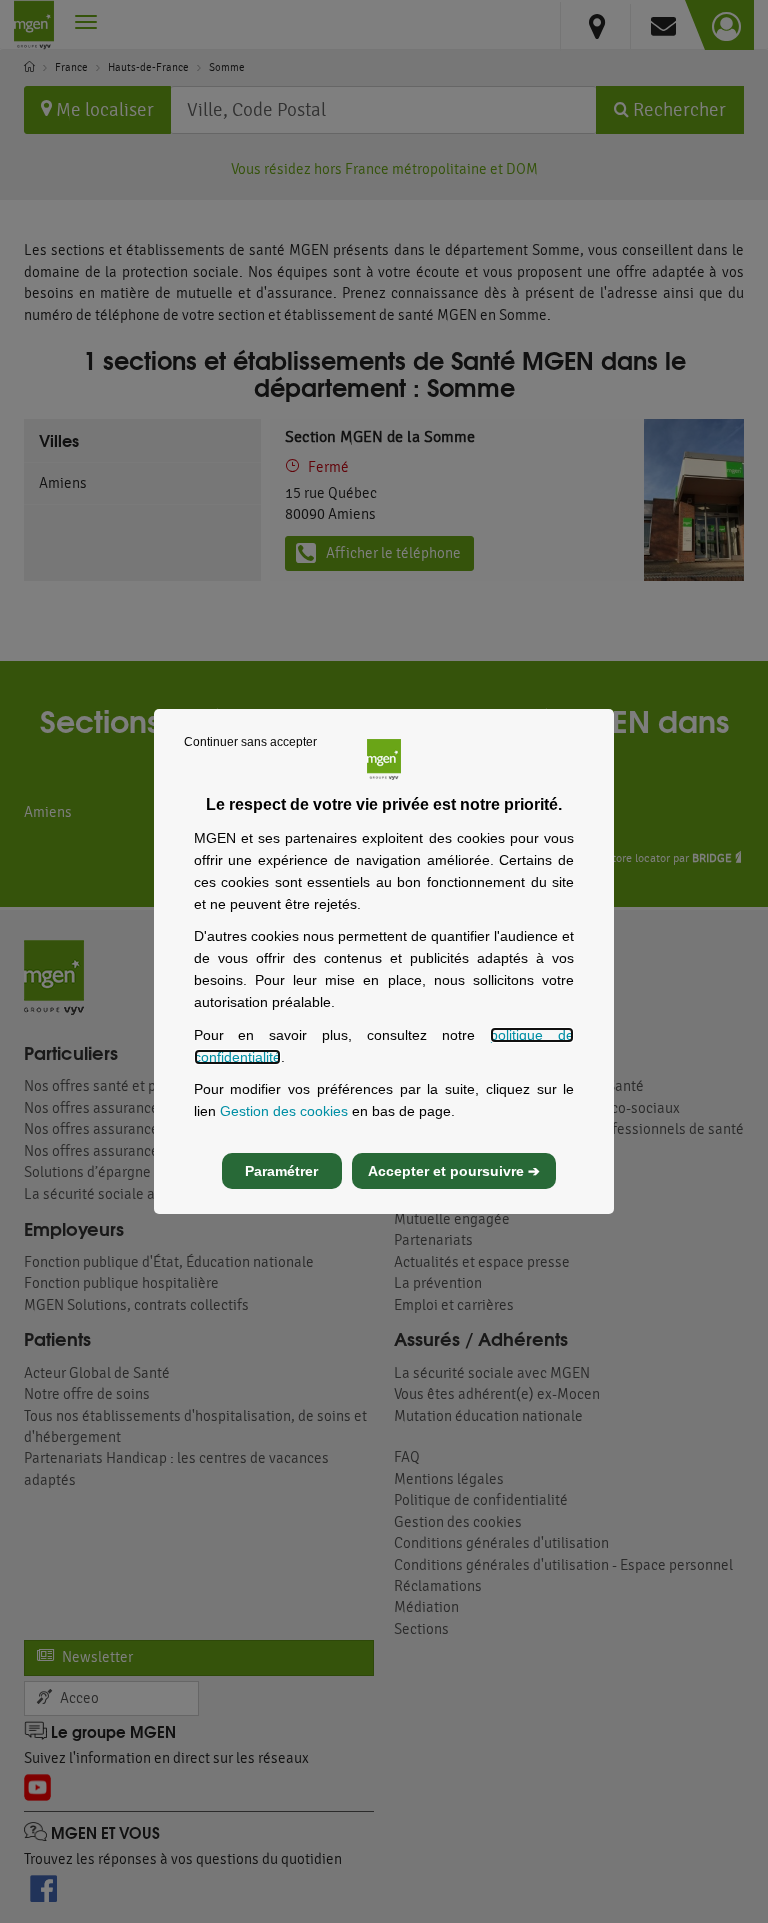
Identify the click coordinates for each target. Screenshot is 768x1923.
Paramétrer (281, 1171)
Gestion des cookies (284, 1111)
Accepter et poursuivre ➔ (454, 1171)
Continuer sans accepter (250, 742)
